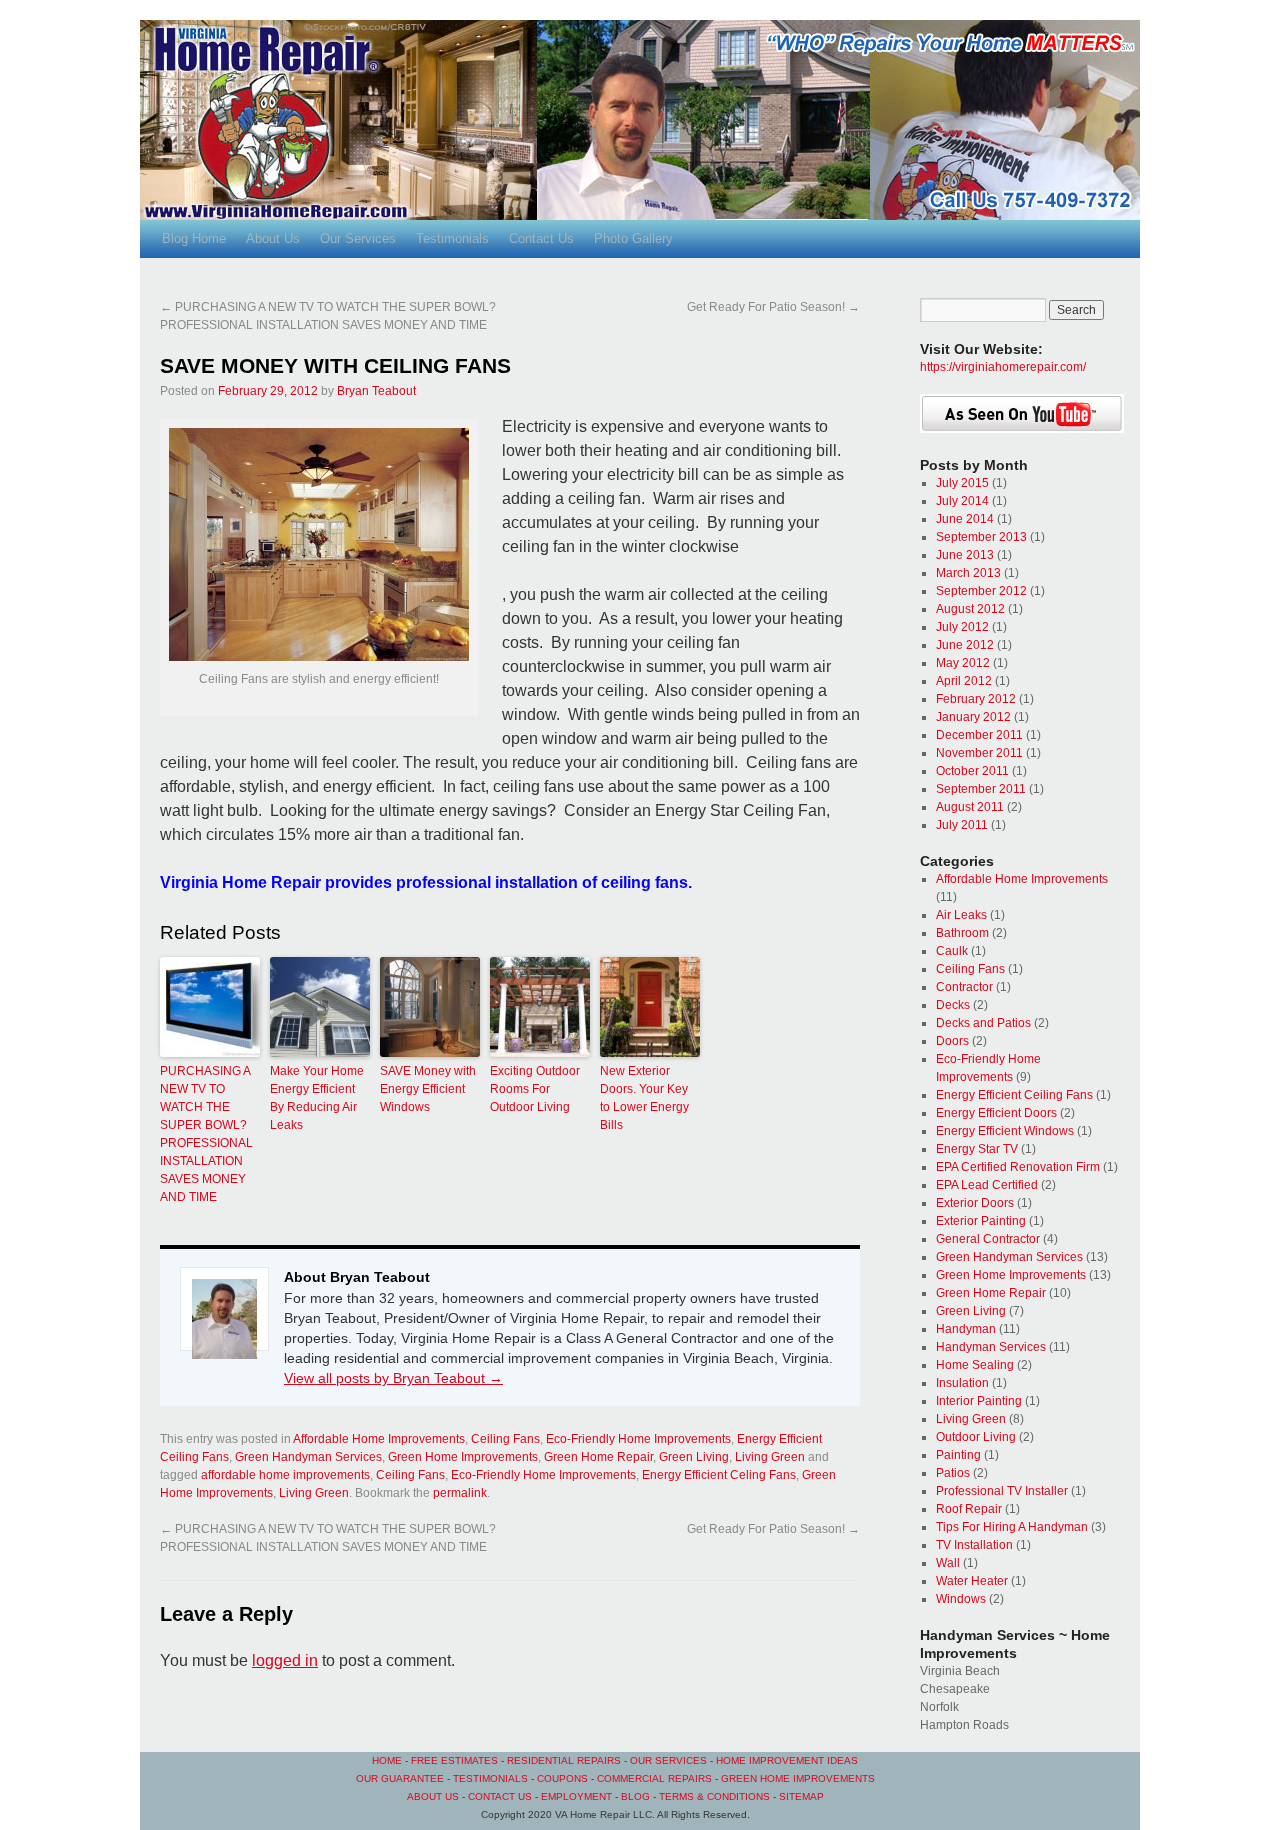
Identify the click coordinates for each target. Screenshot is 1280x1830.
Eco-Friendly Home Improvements (638, 1439)
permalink (460, 1493)
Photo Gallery (633, 238)
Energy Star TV (977, 1149)
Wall (948, 1563)
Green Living (694, 1457)
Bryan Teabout (376, 391)
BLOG (635, 1796)
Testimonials (452, 238)
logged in (285, 1660)
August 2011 (970, 807)
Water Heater (972, 1581)
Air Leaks (961, 915)
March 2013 (968, 573)
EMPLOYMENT (576, 1796)
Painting (958, 1455)
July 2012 (962, 627)
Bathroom (962, 933)
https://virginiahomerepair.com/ (1003, 367)
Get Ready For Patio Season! (773, 307)
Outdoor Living (976, 1437)
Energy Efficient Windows (1005, 1131)
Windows (961, 1599)
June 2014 (965, 519)
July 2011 (962, 825)
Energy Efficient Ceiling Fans (1014, 1095)
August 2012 (970, 609)
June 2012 (965, 645)
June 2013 (965, 555)
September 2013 (981, 537)
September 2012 (981, 591)
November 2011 (979, 753)
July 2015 (962, 483)
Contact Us (541, 238)
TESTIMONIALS (490, 1778)
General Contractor (988, 1239)
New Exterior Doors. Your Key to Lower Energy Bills (644, 1098)
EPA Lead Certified (987, 1185)
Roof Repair (969, 1509)
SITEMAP (801, 1796)
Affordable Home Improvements (379, 1439)
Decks (953, 1005)
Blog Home (194, 238)
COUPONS (562, 1778)
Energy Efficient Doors (996, 1113)
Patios (953, 1473)
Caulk (952, 951)
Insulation (962, 1383)
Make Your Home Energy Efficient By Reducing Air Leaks (317, 1098)
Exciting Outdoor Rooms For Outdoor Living (535, 1089)
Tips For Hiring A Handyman (1012, 1527)
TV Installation (974, 1545)
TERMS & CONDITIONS (714, 1796)
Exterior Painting (981, 1221)
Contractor (964, 987)
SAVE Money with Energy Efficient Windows (428, 1089)
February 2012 (976, 699)
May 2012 (963, 663)
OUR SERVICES (668, 1760)
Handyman (966, 1329)
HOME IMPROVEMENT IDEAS (787, 1760)
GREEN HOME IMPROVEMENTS (798, 1778)
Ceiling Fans (505, 1439)
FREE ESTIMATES (454, 1760)
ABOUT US (433, 1796)
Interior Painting (979, 1401)
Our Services (358, 238)
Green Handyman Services (308, 1457)
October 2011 (972, 771)
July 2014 (962, 501)
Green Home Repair (598, 1457)
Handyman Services (991, 1347)
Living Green (770, 1457)
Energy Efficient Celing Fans (719, 1475)
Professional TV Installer (1002, 1491)
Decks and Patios (983, 1023)
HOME (387, 1760)
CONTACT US (500, 1796)
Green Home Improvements (463, 1457)
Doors (952, 1041)
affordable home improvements (285, 1475)
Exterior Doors (975, 1203)
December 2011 (979, 735)
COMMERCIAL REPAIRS (654, 1778)
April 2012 (964, 681)
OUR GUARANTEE (400, 1778)
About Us (273, 238)
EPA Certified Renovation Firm (1018, 1167)
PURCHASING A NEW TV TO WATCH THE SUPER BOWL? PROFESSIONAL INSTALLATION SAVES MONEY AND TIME (206, 1134)
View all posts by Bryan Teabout (393, 1378)
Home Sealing (975, 1365)
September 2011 (981, 789)
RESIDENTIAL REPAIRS (565, 1760)
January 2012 (973, 717)
